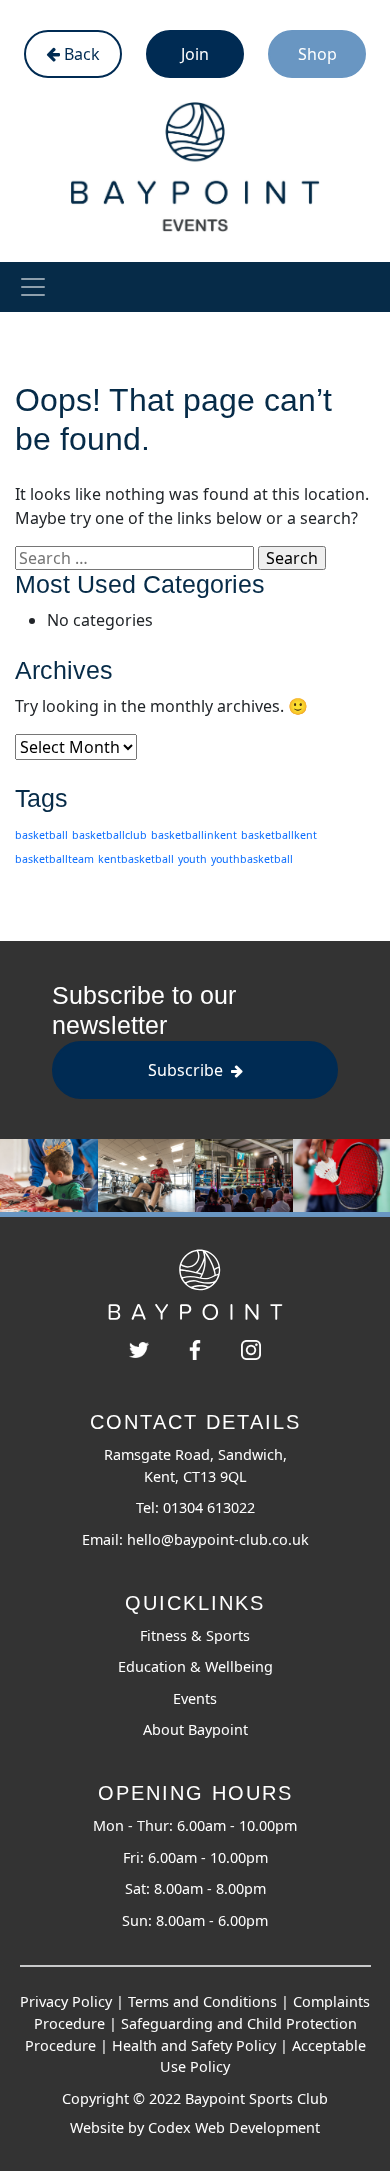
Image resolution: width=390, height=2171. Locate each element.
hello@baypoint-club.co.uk (218, 1539)
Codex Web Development (234, 2127)
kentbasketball (136, 859)
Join (195, 54)
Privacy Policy (66, 2001)
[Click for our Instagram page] (251, 1348)
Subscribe (187, 1070)
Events (195, 1698)
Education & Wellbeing (195, 1666)
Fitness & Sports (195, 1635)
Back (80, 54)
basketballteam (54, 859)
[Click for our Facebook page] (195, 1348)
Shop (317, 54)
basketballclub (109, 835)
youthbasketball (252, 859)
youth (192, 859)
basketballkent (279, 835)
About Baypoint (195, 1729)
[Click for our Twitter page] (139, 1348)
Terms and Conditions (202, 2001)
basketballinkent (194, 835)
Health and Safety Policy (194, 2045)
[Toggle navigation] (33, 287)
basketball (41, 835)
